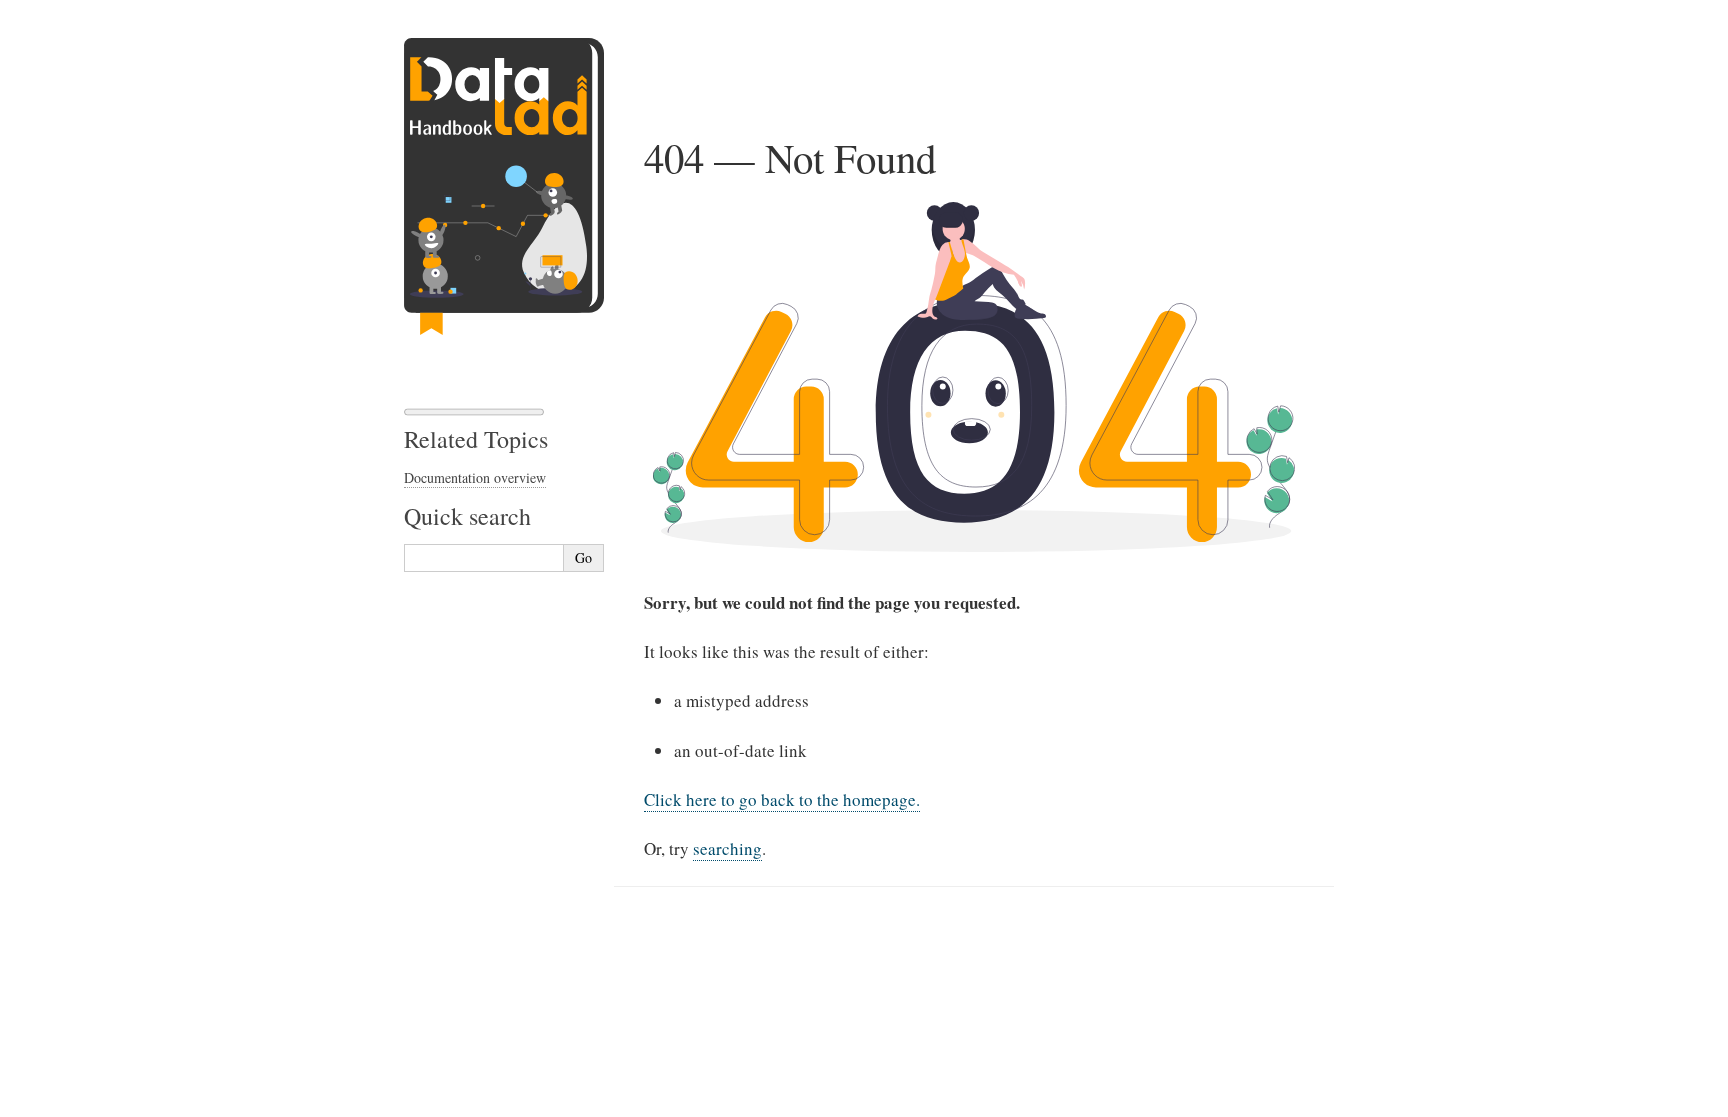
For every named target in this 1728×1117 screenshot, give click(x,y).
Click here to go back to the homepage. (782, 799)
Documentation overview (475, 477)
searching (727, 848)
